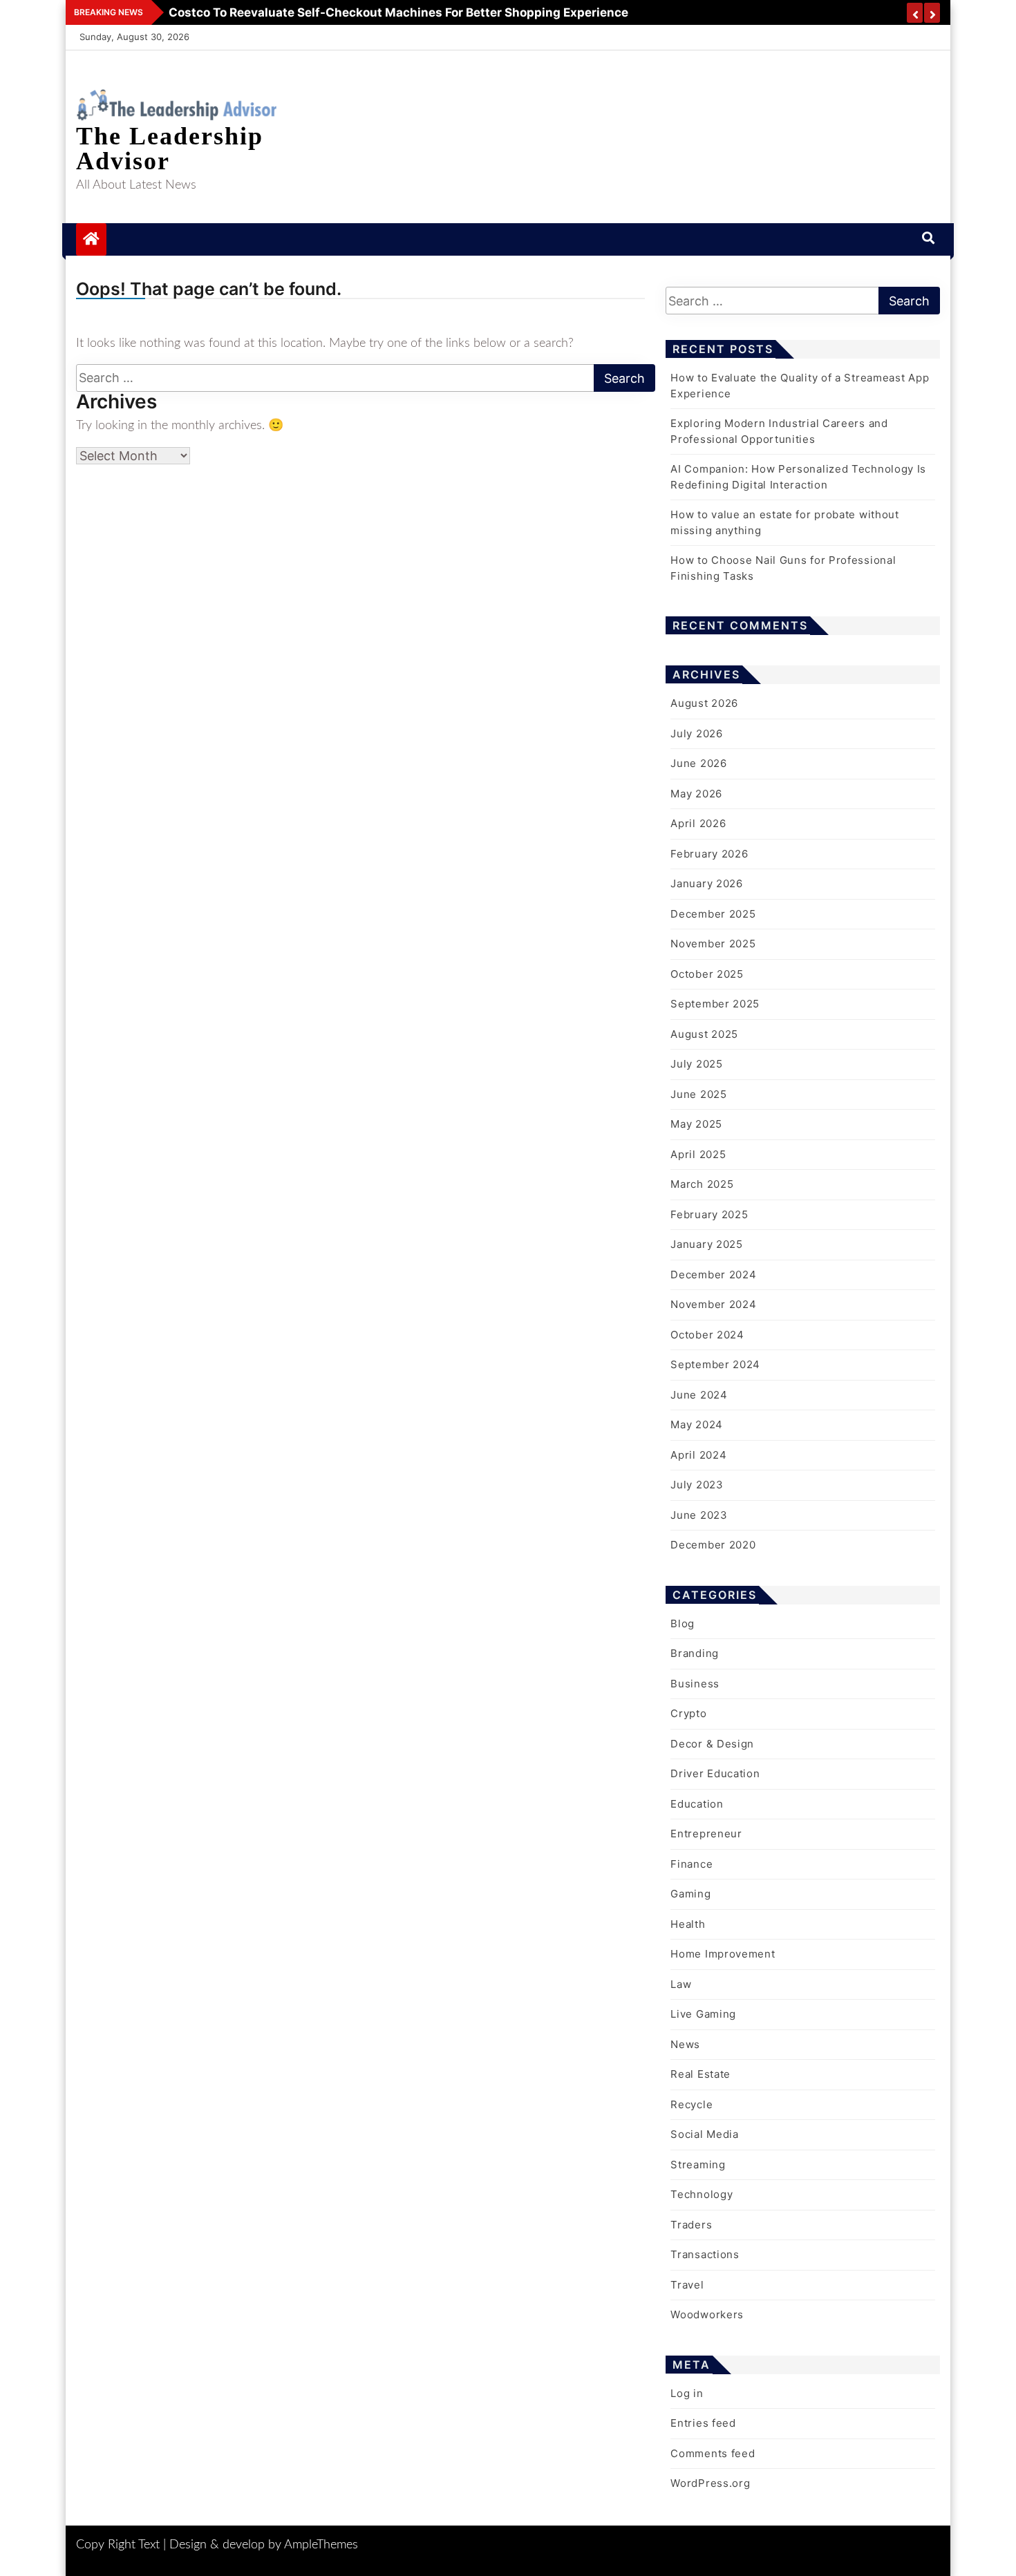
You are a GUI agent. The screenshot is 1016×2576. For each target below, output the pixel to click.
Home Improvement (723, 1954)
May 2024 (697, 1424)
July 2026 (696, 733)
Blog (683, 1623)
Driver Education (715, 1773)
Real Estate (700, 2074)
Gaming (690, 1894)
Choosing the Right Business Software (276, 12)
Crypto (688, 1713)
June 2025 (698, 1094)
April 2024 (698, 1455)
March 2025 (702, 1184)
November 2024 (713, 1304)
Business (695, 1684)
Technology (702, 2194)
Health (688, 1924)
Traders (691, 2225)
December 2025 (713, 914)
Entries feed (703, 2423)
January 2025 (706, 1244)
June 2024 (699, 1395)
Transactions (705, 2254)
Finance (692, 1864)
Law (681, 1984)
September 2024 (715, 1364)
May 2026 (696, 794)
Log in (687, 2393)
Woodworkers (707, 2314)
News (685, 2044)
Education (697, 1804)
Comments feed (713, 2453)
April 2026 (698, 823)
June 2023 (699, 1515)
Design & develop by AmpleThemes (264, 2545)
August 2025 (704, 1034)
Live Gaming (703, 2014)
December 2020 (713, 1545)
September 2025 (715, 1004)
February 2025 (709, 1214)
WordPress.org (710, 2483)
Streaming (698, 2165)
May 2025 (696, 1124)
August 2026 (704, 703)
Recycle (692, 2104)
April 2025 (698, 1154)
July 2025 (696, 1064)
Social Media (704, 2134)
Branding (695, 1653)
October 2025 (707, 974)
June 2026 (698, 763)
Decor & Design (712, 1744)
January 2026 (706, 883)
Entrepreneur (706, 1834)
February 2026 (709, 854)
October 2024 (707, 1335)
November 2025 (713, 944)
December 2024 (713, 1275)
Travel (687, 2285)
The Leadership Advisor (170, 149)
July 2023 (697, 1485)
